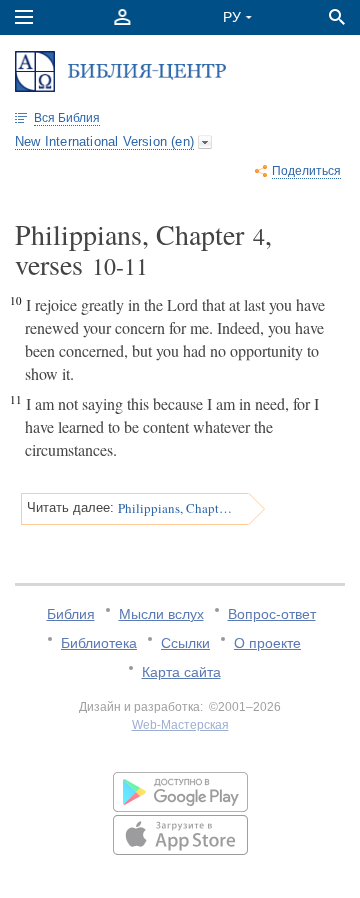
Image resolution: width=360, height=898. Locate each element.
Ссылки (185, 643)
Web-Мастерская (180, 725)
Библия (71, 614)
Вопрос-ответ (272, 614)
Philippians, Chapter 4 (176, 508)
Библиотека (99, 643)
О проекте (267, 643)
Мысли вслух (161, 614)
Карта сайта (181, 672)
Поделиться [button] (306, 171)
